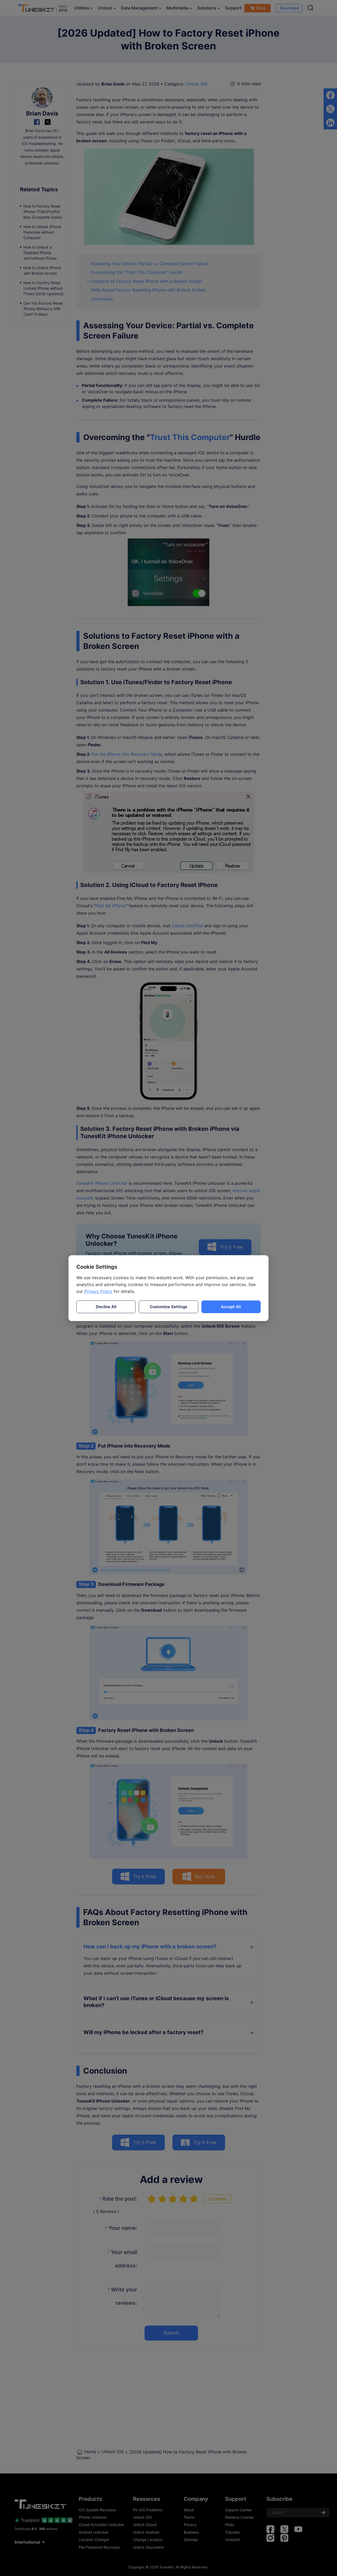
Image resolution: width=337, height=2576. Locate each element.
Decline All (106, 1307)
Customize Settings (168, 1307)
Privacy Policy (98, 1291)
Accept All (231, 1307)
